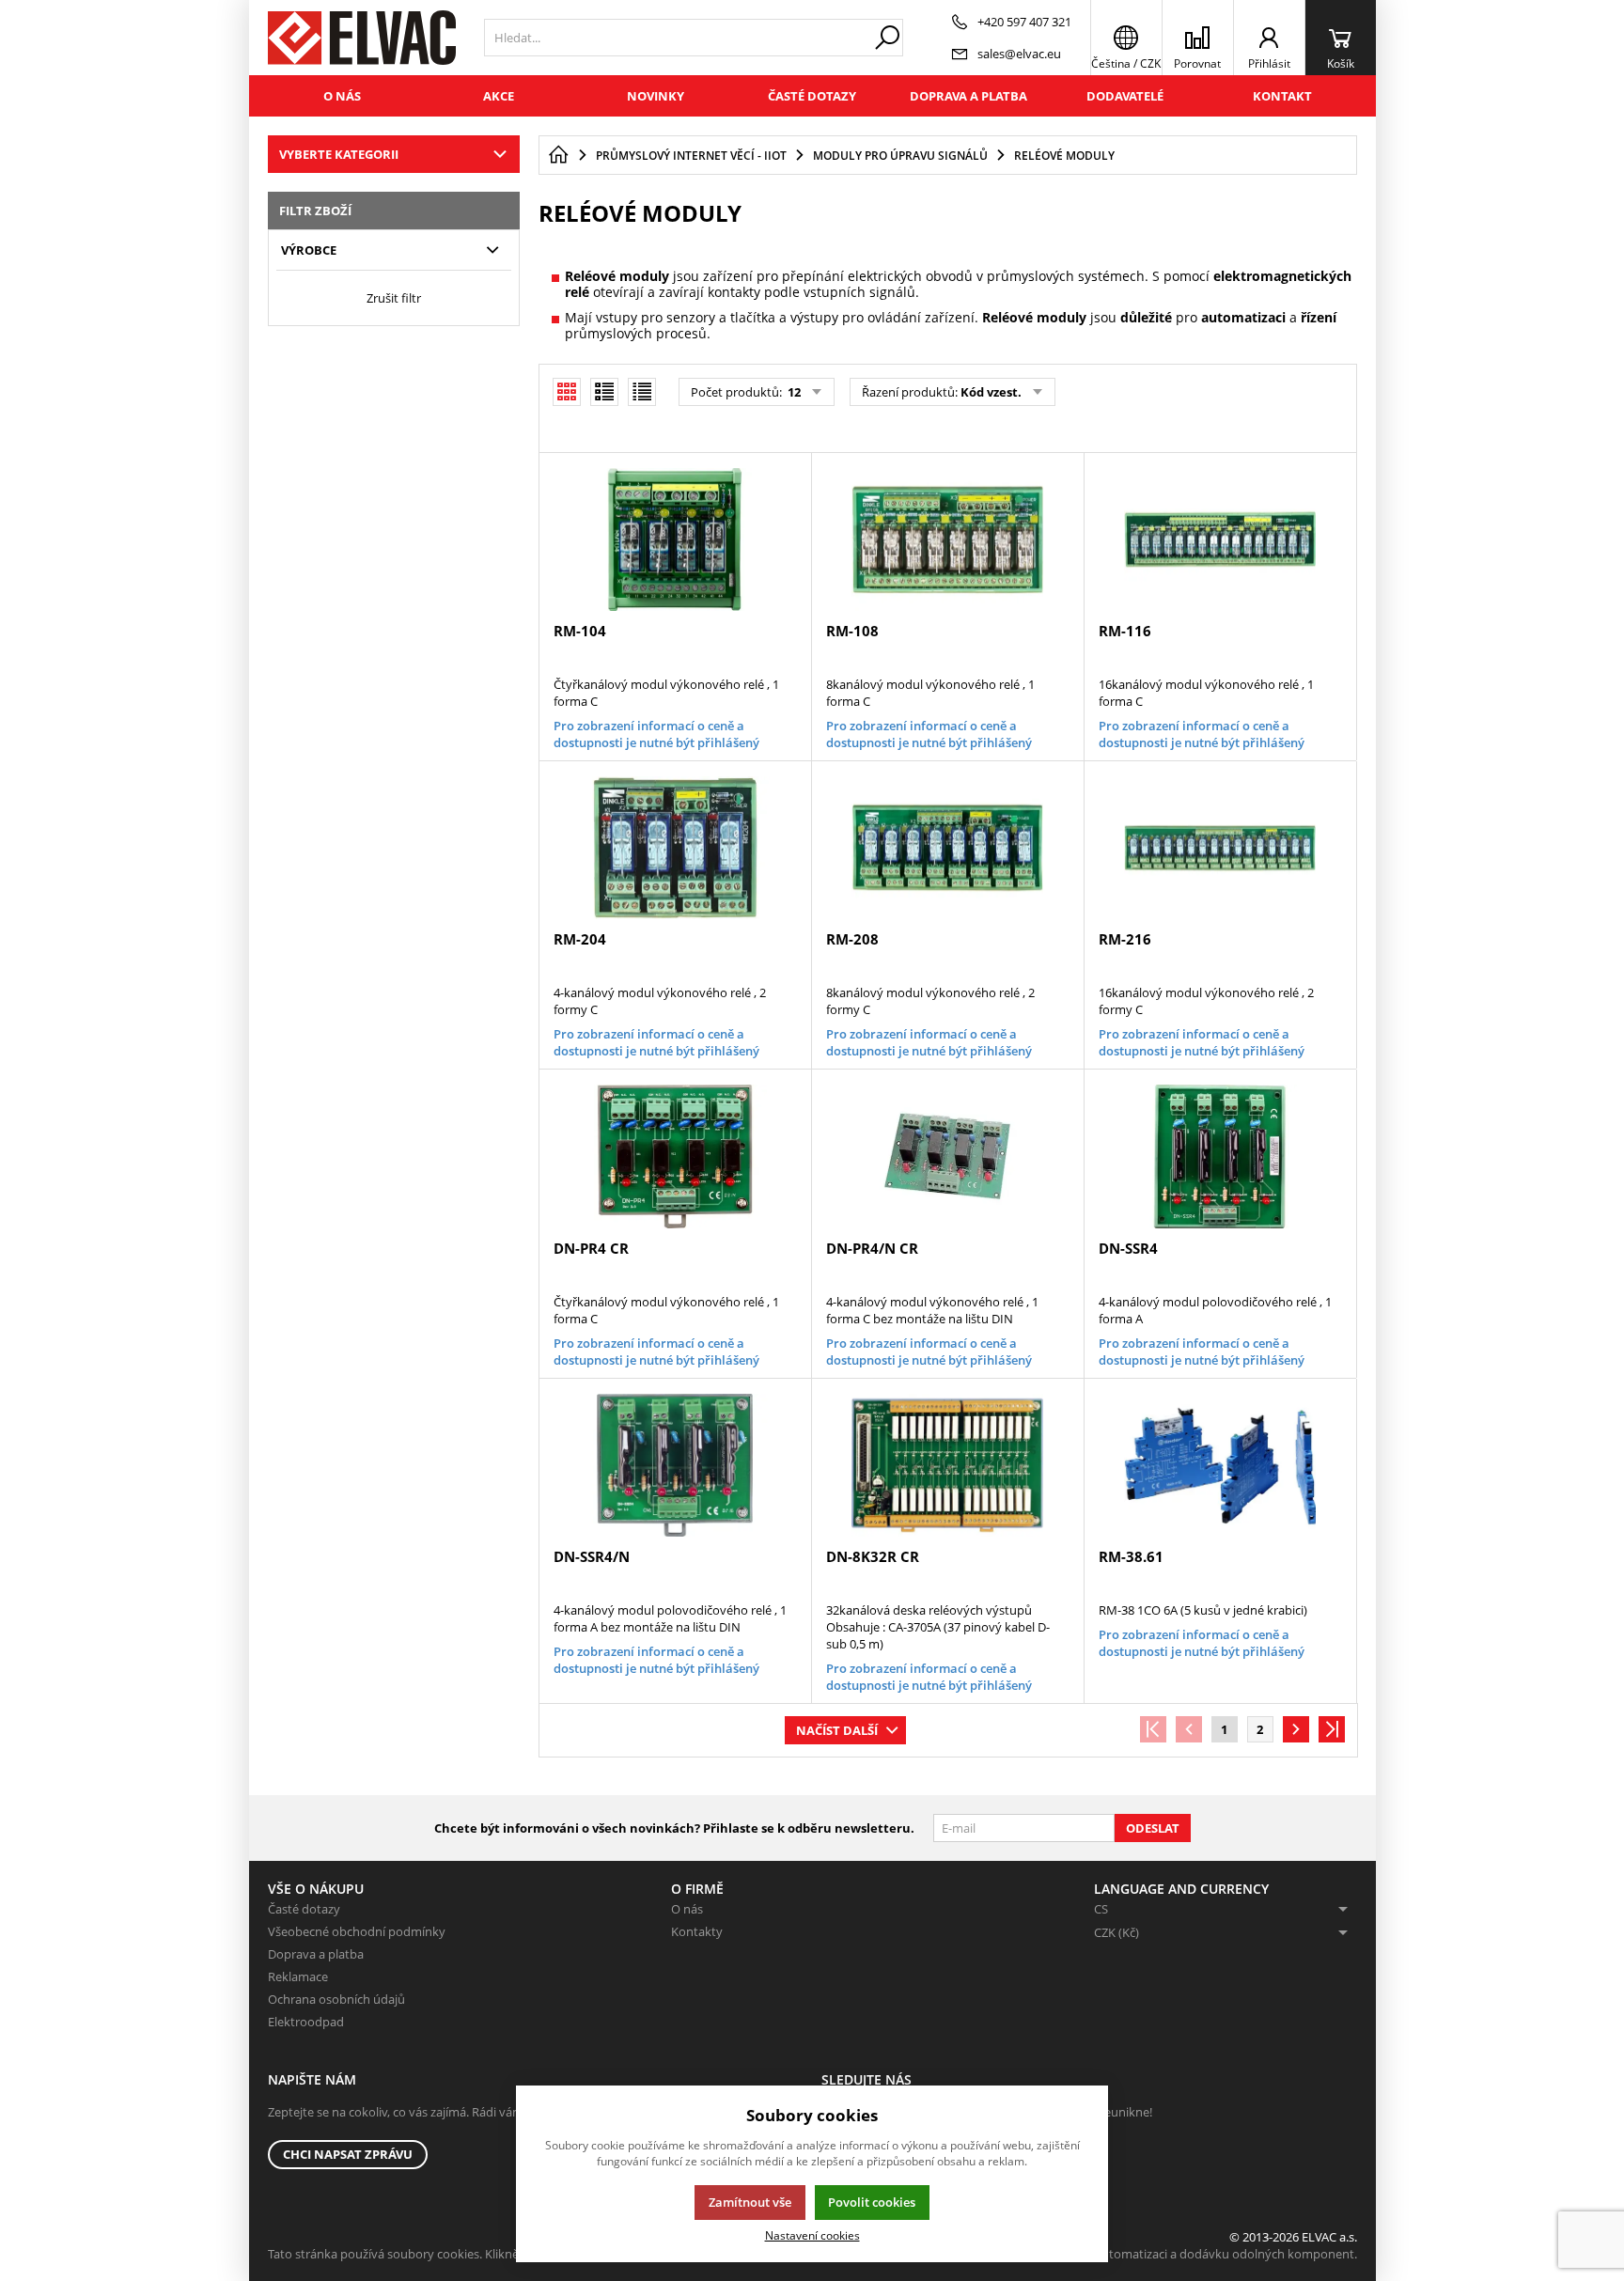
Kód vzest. (991, 392)
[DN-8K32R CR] (947, 1465)
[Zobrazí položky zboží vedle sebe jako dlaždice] (604, 392)
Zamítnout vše (750, 2202)
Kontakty (697, 1931)
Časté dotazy (812, 96)
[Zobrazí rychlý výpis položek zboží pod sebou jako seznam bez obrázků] (642, 392)
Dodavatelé (1125, 96)
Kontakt (1282, 96)
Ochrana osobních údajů (336, 1999)
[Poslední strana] (1332, 1729)
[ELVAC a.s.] (362, 38)
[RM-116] (1220, 539)
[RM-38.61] (1220, 1465)
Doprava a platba (968, 96)
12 (793, 392)
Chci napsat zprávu (348, 2154)
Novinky (656, 96)
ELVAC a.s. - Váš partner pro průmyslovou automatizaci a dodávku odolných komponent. (1109, 2254)
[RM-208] (947, 848)
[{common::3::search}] (887, 38)
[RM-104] (675, 539)
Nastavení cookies (812, 2235)
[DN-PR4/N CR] (947, 1156)
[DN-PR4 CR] (675, 1156)
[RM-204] (675, 848)
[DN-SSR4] (1220, 1156)
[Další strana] (1296, 1729)
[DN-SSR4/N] (675, 1465)
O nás (342, 96)
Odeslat (1153, 1828)
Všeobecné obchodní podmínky (357, 1931)
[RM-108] (947, 539)
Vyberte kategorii (339, 154)
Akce (499, 96)
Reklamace (298, 1976)
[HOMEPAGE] (558, 155)
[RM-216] (1220, 848)
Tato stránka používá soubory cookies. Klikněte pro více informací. (452, 2254)
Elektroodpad (306, 2022)
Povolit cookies (872, 2202)
